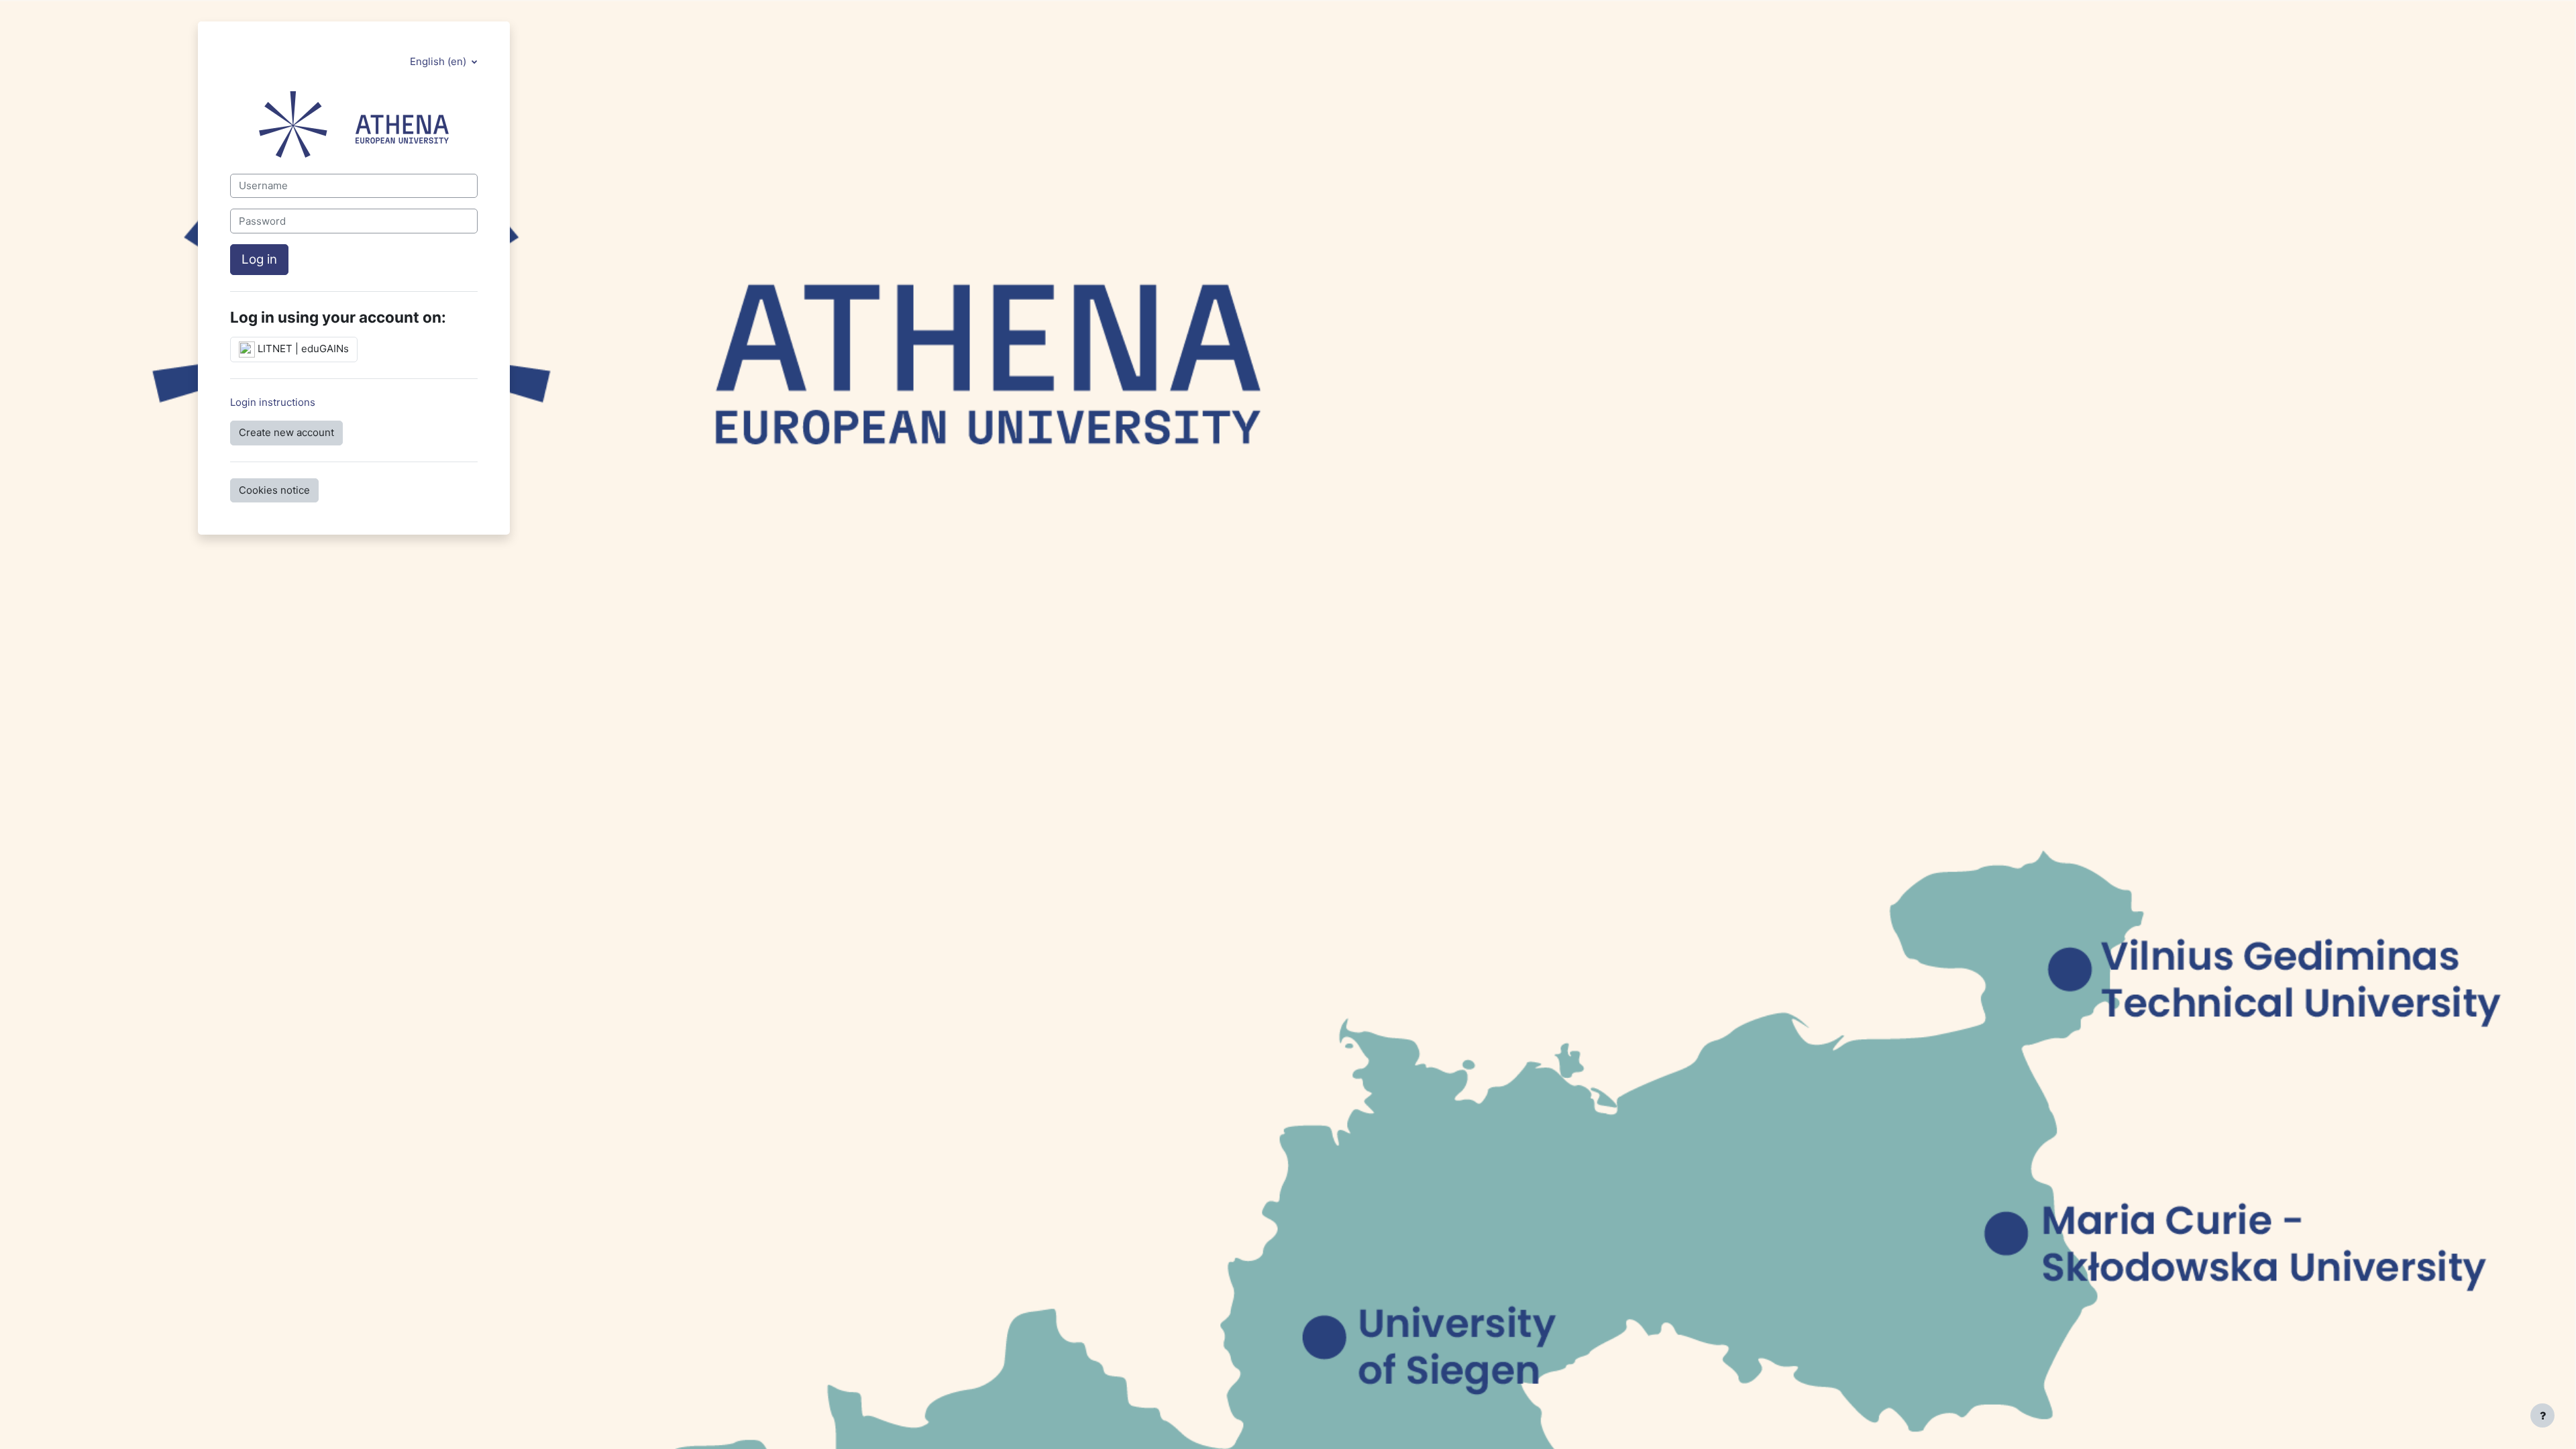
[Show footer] (2542, 1415)
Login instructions (273, 402)
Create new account (286, 432)
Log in (259, 259)
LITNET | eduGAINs (302, 348)
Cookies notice (274, 490)
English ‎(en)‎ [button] (439, 61)
